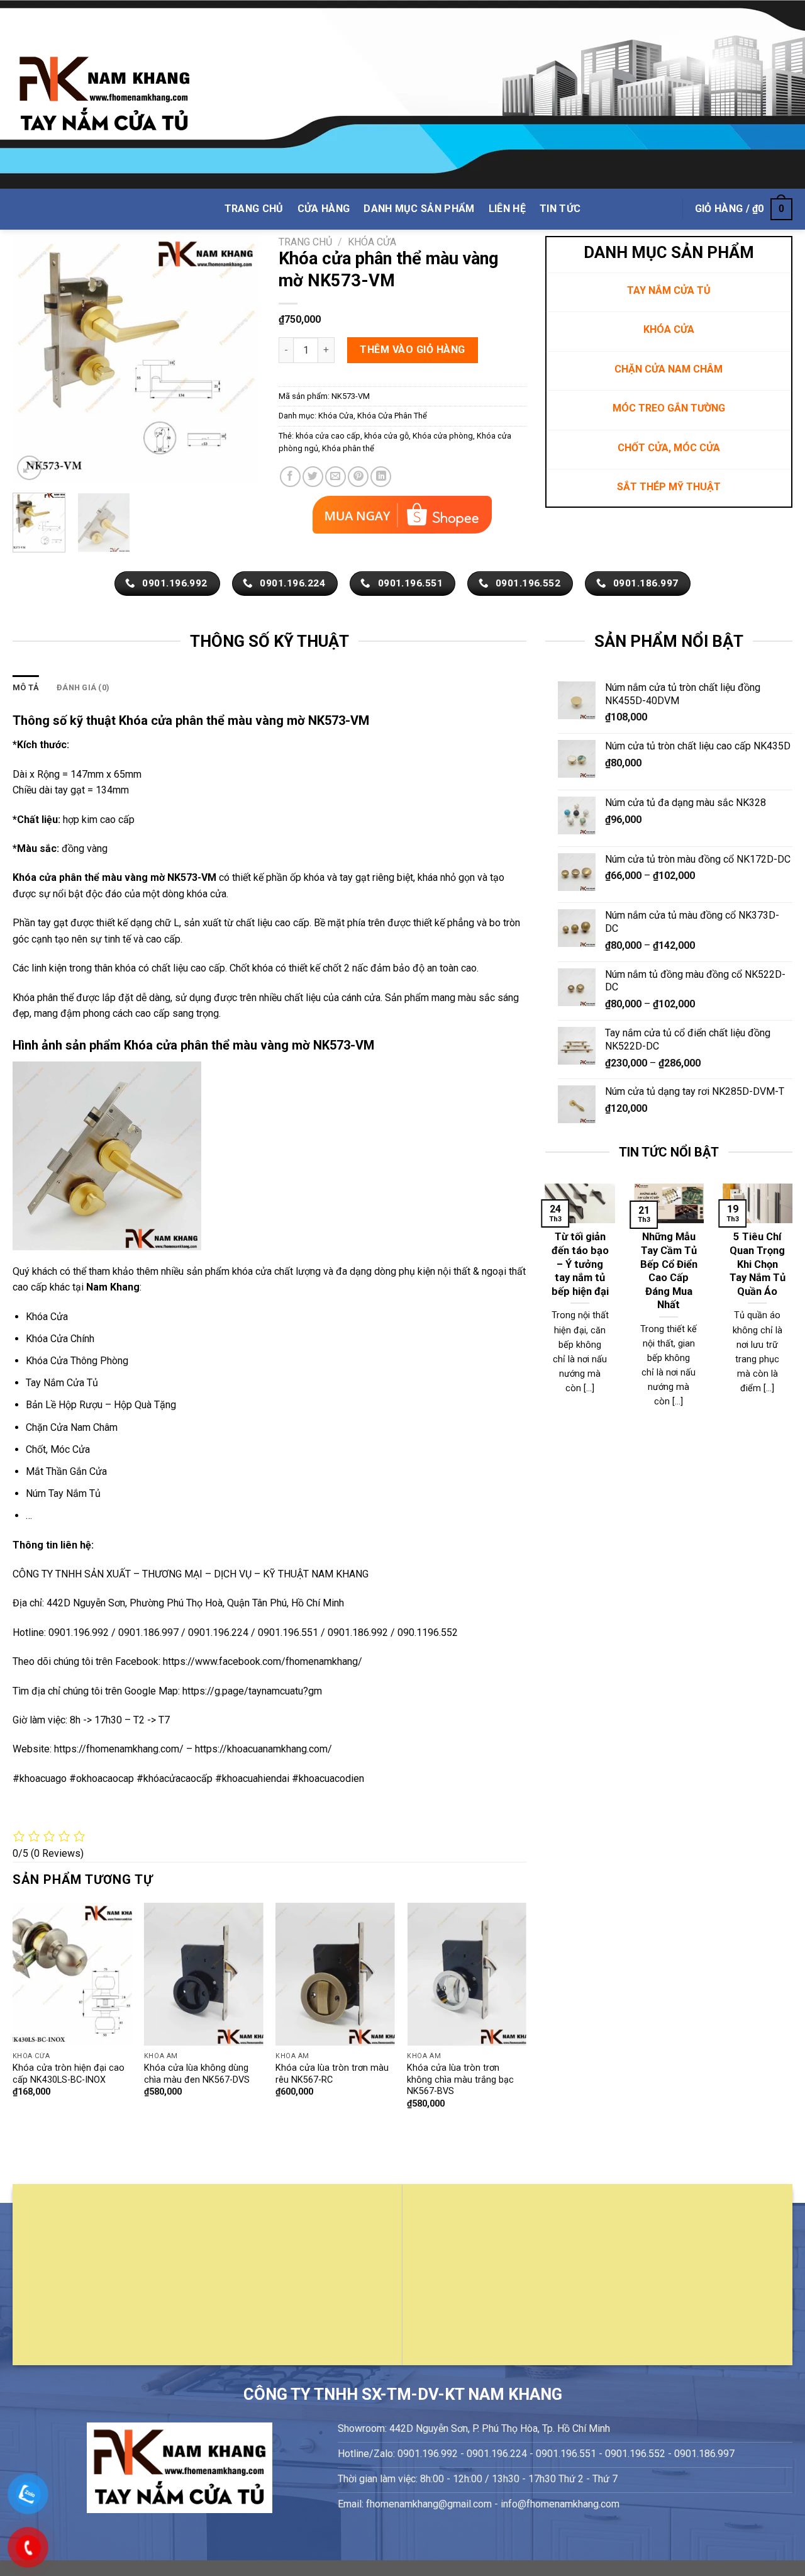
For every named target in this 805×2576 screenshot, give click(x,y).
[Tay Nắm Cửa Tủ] (104, 95)
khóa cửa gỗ (386, 436)
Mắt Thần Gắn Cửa (66, 1471)
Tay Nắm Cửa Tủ (62, 1383)
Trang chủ (305, 242)
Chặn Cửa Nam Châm (72, 1427)
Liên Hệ (507, 209)
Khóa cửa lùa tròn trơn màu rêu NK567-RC (332, 2074)
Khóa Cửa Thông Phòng (77, 1361)
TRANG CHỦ (254, 209)
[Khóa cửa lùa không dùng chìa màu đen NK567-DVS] (204, 1974)
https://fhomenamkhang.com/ (120, 1749)
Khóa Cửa (372, 242)
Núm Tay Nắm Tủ (63, 1493)
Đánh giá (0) (83, 687)
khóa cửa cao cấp (328, 436)
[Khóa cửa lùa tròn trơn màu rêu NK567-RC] (335, 1974)
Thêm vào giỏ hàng (412, 350)
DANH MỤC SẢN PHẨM (419, 209)
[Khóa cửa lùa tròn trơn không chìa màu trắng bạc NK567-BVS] (467, 1974)
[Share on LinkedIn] (381, 477)
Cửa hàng (324, 209)
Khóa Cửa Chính (60, 1339)
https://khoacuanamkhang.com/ (264, 1749)
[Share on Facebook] (290, 477)
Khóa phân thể (348, 448)
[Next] (239, 360)
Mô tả (26, 687)
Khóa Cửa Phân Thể (392, 416)
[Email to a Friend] (336, 477)
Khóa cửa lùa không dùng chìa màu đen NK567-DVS (197, 2074)
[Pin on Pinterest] (358, 477)
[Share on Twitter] (313, 477)
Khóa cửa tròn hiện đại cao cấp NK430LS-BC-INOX (69, 2074)
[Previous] (33, 360)
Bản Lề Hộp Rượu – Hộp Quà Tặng (101, 1405)
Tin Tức (560, 209)
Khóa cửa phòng (443, 436)
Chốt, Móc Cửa (58, 1449)
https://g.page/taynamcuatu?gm (252, 1691)
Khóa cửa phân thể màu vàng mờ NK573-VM (114, 877)
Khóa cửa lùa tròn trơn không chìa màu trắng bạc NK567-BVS (460, 2080)
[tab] (26, 688)
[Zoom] (29, 468)
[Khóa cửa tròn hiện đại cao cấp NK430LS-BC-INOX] (72, 1974)
